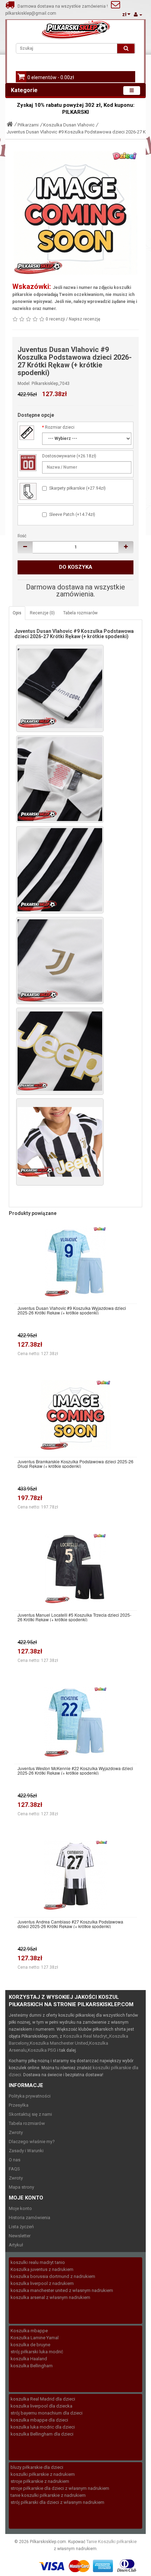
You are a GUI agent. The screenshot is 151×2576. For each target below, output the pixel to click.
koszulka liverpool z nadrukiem (42, 2283)
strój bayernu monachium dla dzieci (47, 2413)
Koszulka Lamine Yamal (35, 2338)
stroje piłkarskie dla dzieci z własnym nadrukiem (60, 2488)
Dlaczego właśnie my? (32, 2142)
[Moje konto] (138, 15)
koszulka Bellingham (32, 2366)
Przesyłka (19, 2105)
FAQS (14, 2169)
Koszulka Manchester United (59, 2043)
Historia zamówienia (29, 2218)
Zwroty (16, 2132)
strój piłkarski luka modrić (37, 2352)
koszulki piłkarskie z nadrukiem (43, 2474)
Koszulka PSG (42, 2050)
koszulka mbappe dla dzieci (39, 2420)
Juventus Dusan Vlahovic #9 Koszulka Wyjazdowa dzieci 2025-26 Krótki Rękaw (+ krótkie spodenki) (72, 1310)
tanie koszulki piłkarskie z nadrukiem (48, 2495)
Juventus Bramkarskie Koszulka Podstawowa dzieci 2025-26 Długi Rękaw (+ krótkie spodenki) (75, 1464)
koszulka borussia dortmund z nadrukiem (53, 2276)
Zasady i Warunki (26, 2151)
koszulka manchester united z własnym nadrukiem (62, 2290)
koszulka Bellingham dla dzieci (42, 2434)
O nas (15, 2160)
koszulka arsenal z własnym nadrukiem (50, 2297)
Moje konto (20, 2208)
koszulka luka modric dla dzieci (43, 2427)
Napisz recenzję (84, 319)
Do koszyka (76, 567)
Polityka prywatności (30, 2096)
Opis (17, 613)
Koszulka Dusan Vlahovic (69, 125)
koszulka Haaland (29, 2359)
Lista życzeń (21, 2227)
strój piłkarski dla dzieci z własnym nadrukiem (57, 2502)
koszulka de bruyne (30, 2345)
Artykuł (16, 2245)
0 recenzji (55, 319)
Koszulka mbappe (29, 2331)
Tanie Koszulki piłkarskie (111, 2542)
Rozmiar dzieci (60, 427)
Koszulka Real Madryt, (86, 2036)
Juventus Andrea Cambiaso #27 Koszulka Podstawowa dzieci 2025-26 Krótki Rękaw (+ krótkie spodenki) (70, 1924)
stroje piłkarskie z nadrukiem (40, 2481)
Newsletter (20, 2236)
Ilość (22, 536)
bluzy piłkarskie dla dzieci (37, 2467)
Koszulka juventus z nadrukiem (42, 2269)
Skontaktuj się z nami (30, 2114)
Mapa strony (21, 2187)
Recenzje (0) (42, 613)
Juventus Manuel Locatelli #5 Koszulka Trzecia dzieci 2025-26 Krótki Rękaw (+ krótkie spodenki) (74, 1617)
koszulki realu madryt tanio (38, 2262)
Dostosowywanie (59, 456)
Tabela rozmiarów (80, 613)
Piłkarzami (28, 125)
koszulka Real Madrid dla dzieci (43, 2399)
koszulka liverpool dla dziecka (41, 2406)
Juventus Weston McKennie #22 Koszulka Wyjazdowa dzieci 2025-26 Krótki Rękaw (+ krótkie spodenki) (75, 1770)
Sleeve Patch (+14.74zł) (72, 514)
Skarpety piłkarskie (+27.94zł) (77, 488)
